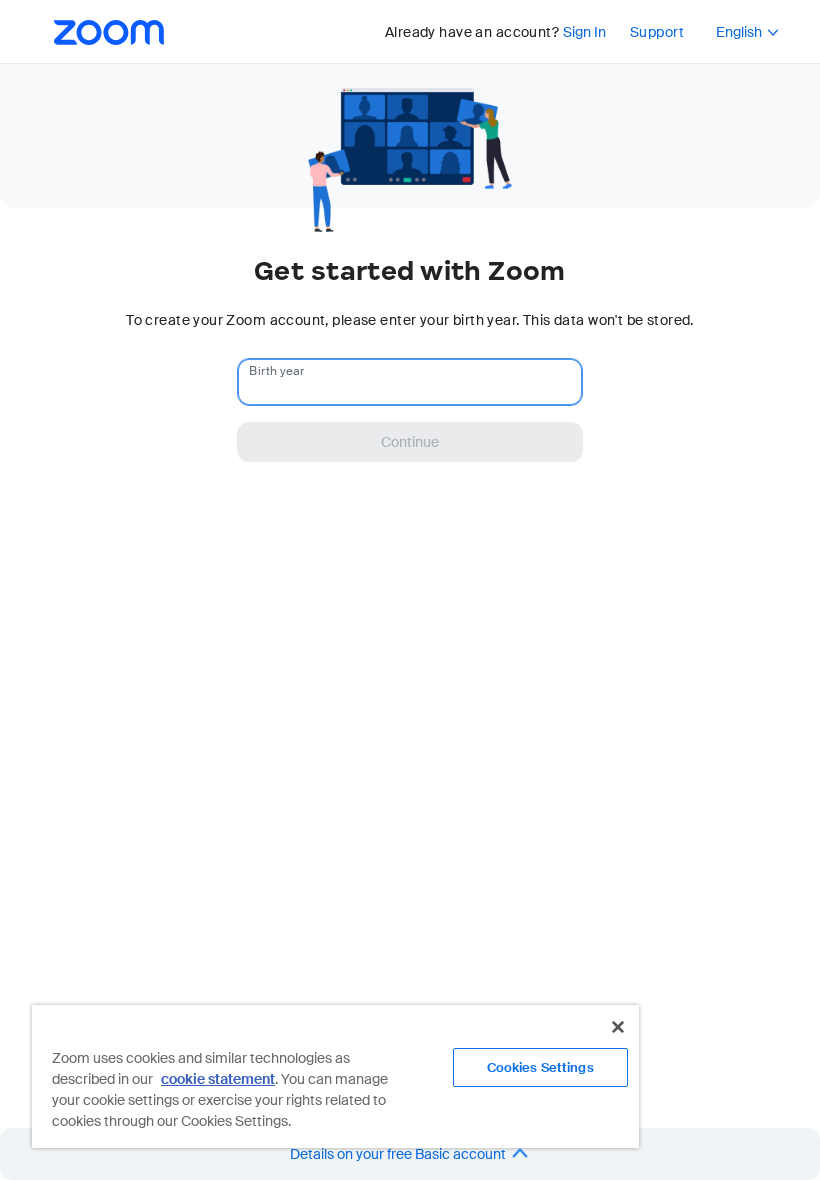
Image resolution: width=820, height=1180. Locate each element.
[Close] (618, 1027)
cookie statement (218, 1079)
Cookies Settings (540, 1067)
